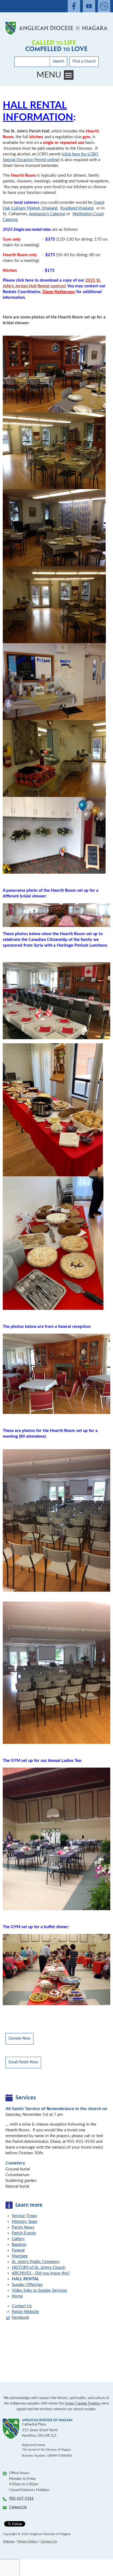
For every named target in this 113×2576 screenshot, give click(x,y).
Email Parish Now (23, 2062)
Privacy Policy (28, 2541)
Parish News (23, 2227)
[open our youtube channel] (89, 6)
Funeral (18, 2250)
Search (58, 61)
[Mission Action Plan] (56, 46)
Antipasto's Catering (47, 214)
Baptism (19, 2245)
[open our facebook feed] (74, 6)
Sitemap (9, 2541)
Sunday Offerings (27, 2285)
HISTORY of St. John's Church (39, 2268)
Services (26, 2098)
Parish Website (25, 2312)
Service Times (24, 2216)
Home (17, 2296)
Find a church (84, 61)
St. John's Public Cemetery (36, 2262)
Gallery (18, 2239)
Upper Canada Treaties (82, 2404)
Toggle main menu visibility (69, 75)
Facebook (20, 2317)
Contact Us (22, 2306)
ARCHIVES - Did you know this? (41, 2273)
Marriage (20, 2256)
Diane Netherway (59, 292)
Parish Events (24, 2233)
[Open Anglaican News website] (104, 6)
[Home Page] (56, 28)
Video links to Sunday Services (39, 2290)
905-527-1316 (21, 2499)
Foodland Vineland (77, 208)
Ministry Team (25, 2222)
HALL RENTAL (25, 2279)
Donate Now (19, 2039)
